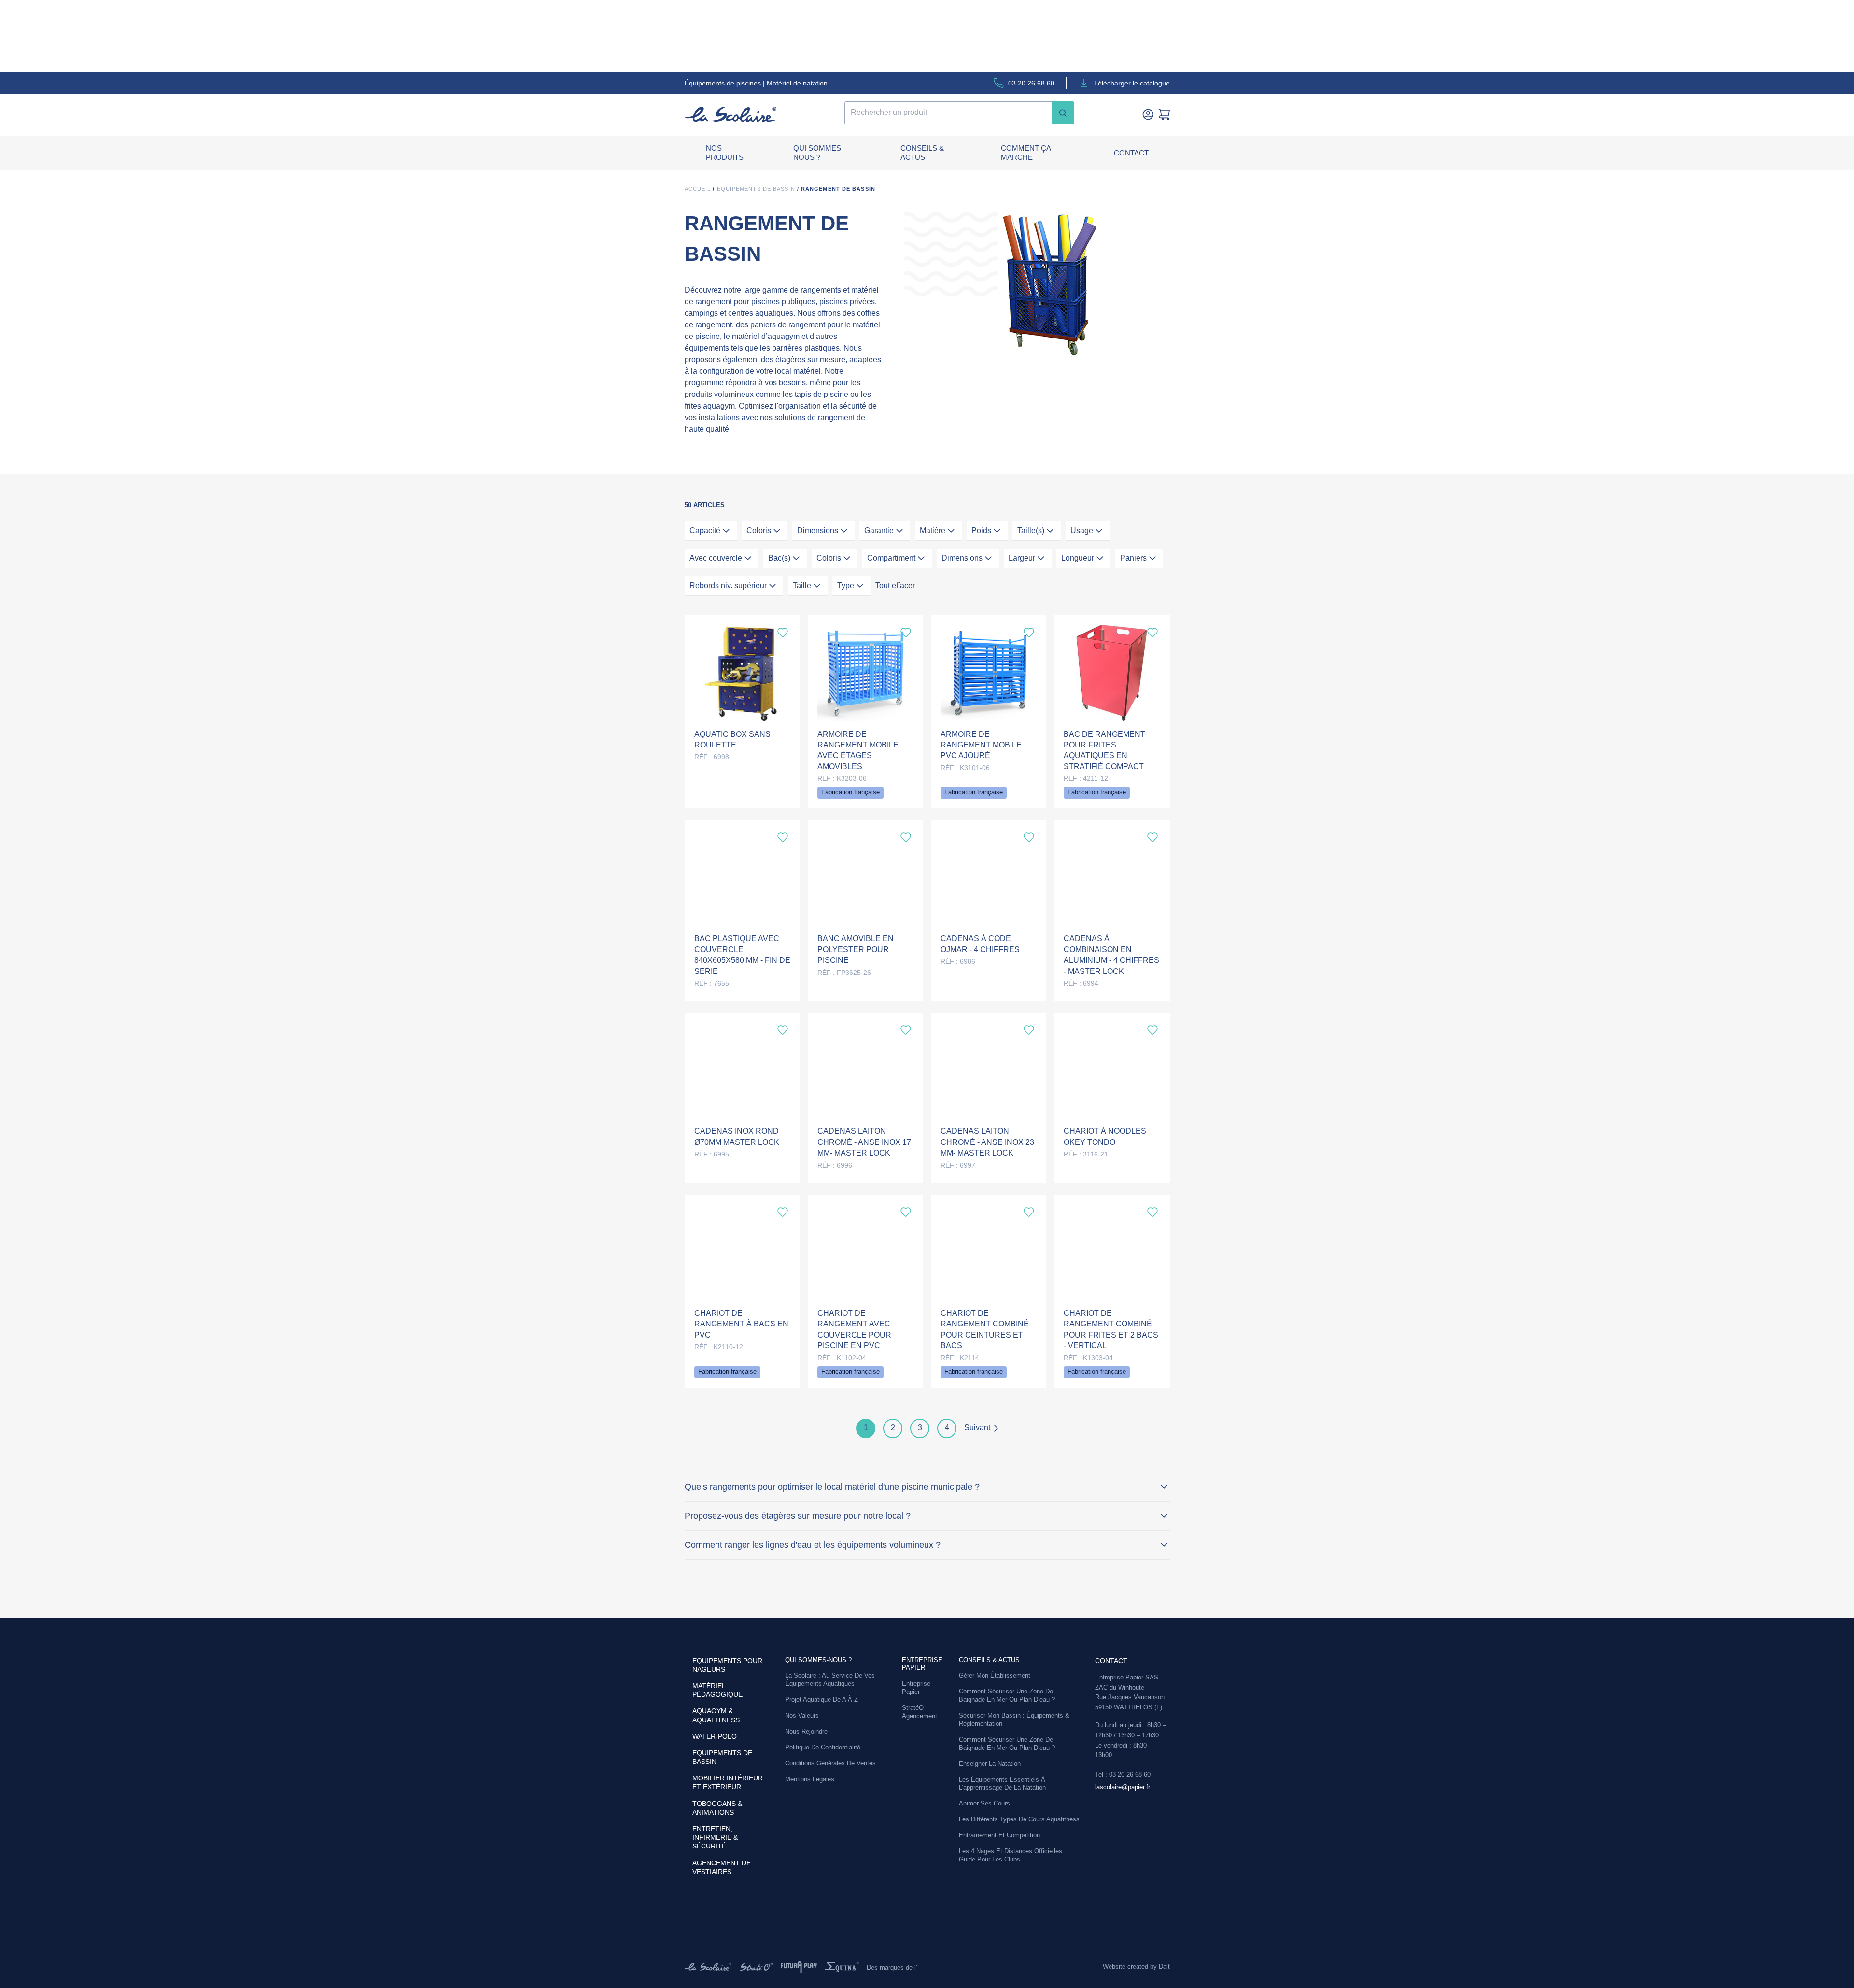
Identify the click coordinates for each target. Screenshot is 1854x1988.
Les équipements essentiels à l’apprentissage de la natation (1002, 1784)
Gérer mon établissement (995, 1675)
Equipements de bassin (756, 189)
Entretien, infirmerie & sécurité (715, 1837)
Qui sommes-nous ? (818, 1660)
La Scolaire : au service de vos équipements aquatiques (830, 1679)
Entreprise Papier (916, 1688)
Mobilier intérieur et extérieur (728, 1782)
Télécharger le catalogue (1132, 83)
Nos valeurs (802, 1715)
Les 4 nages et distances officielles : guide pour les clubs (1012, 1855)
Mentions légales (810, 1779)
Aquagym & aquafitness (716, 1715)
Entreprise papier (922, 1664)
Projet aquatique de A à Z (822, 1699)
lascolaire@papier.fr (1123, 1787)
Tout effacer (895, 585)
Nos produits (725, 153)
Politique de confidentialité (823, 1747)
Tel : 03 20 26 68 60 (1123, 1774)
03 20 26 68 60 (1031, 83)
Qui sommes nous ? (817, 153)
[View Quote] (1164, 114)
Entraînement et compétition (999, 1835)
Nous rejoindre (806, 1731)
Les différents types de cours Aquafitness (1019, 1819)
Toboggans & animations (717, 1808)
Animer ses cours (984, 1803)
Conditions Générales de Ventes (830, 1763)
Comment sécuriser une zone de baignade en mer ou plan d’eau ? (1007, 1695)
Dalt (1164, 1967)
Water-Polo (715, 1736)
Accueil (698, 189)
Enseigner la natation (990, 1764)
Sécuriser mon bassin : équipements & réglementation (1014, 1720)
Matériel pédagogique (717, 1690)
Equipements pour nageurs (727, 1665)
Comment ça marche (1026, 153)
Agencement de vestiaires (722, 1867)
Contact (1131, 153)
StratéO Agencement (920, 1712)
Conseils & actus (922, 153)
